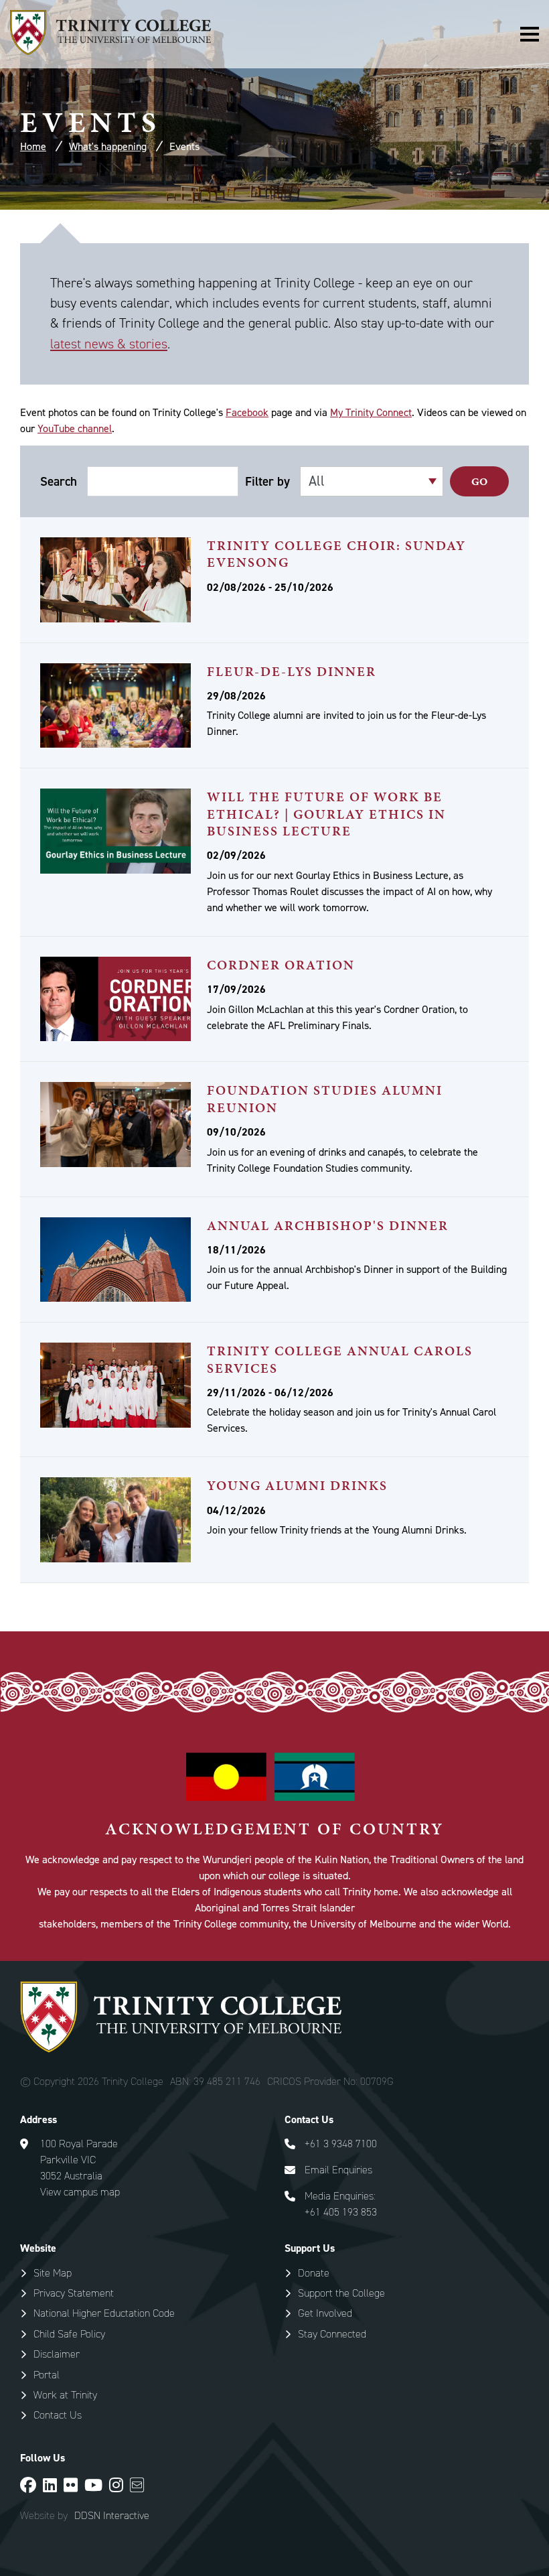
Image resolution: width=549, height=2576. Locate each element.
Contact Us (58, 2415)
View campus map (80, 2192)
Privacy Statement (74, 2293)
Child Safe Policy (69, 2334)
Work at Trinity (65, 2395)
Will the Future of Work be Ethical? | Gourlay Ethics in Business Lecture (326, 814)
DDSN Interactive (112, 2516)
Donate (314, 2273)
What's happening (108, 146)
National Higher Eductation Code (104, 2313)
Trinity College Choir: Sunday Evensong (336, 554)
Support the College (341, 2293)
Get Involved (325, 2313)
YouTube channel (75, 428)
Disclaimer (57, 2354)
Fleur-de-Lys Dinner (292, 671)
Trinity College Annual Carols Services (340, 1359)
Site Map (53, 2273)
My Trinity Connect (371, 412)
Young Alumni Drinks (297, 1485)
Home (33, 146)
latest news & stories (109, 344)
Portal (47, 2375)
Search (59, 482)
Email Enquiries (338, 2170)
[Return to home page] (110, 51)
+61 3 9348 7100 (341, 2144)
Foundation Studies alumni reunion (325, 1098)
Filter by (267, 482)
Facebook (247, 412)
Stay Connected (332, 2334)
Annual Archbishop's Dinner (328, 1225)
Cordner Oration (281, 965)
